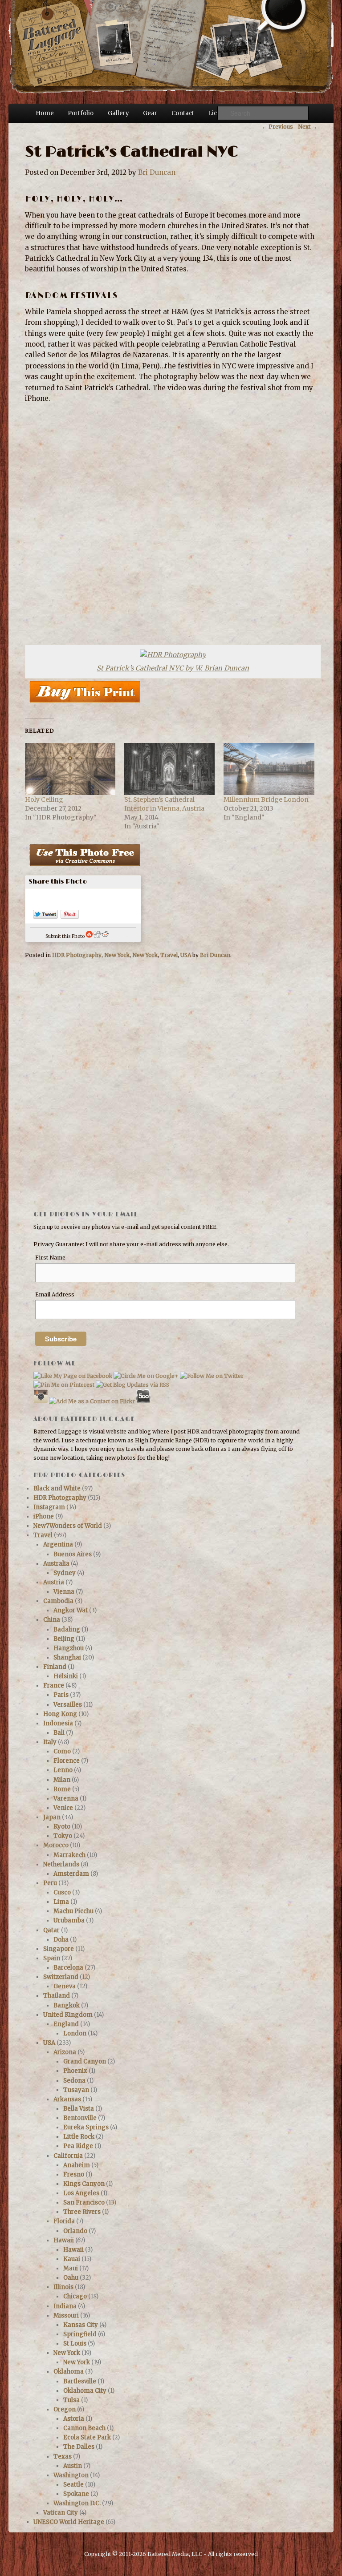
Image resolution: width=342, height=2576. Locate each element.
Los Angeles (81, 2193)
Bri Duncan (157, 172)
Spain (52, 1958)
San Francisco (84, 2203)
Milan (62, 1780)
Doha (61, 1940)
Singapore (59, 1949)
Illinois (63, 2287)
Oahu (71, 2278)
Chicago (75, 2296)
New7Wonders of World (68, 1526)
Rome (62, 1789)
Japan (52, 1817)
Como (62, 1751)
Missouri (66, 2316)
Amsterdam (71, 1874)
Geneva (65, 1986)
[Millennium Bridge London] (269, 769)
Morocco (56, 1845)
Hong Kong (60, 1714)
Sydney (65, 1573)
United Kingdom (68, 2015)
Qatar (51, 1930)
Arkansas (67, 2099)
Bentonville (80, 2118)
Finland (55, 1667)
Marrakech (69, 1855)
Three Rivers (82, 2212)
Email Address (55, 1294)
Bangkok (67, 2005)
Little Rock (79, 2137)
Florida (64, 2221)
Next (307, 127)
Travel (169, 955)
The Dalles (79, 2447)
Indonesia (58, 1723)
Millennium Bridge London (266, 799)
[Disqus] (171, 1092)
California (68, 2156)
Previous (277, 127)
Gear (150, 113)
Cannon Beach (84, 2428)
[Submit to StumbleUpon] (89, 936)
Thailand (57, 1996)
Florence (67, 1761)
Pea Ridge (78, 2146)
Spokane (76, 2494)
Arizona (65, 2052)
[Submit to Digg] (97, 936)
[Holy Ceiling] (70, 769)
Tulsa (71, 2400)
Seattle (73, 2485)
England (66, 2024)
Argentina (58, 1544)
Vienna (64, 1592)
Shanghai (67, 1657)
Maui (71, 2268)
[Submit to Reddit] (105, 936)
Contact (183, 113)
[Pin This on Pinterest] (70, 916)
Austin (73, 2466)
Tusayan (76, 2090)
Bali (59, 1733)
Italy (50, 1742)
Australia (56, 1564)
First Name (50, 1258)
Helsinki (66, 1676)
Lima (61, 1902)
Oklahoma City (85, 2391)
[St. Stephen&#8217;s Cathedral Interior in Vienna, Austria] (169, 769)
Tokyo (63, 1836)
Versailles (68, 1705)
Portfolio (81, 113)
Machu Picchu (73, 1911)
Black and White (57, 1488)
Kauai (72, 2259)
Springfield (80, 2334)
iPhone (44, 1516)
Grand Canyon (85, 2061)
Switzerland (61, 1977)
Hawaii (64, 2240)
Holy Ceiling (44, 799)
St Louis (75, 2344)
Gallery (118, 113)
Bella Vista (79, 2109)
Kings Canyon (84, 2184)
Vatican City (61, 2513)
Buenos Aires (73, 1554)
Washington (71, 2475)
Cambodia (58, 1601)
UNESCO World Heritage (69, 2522)
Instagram (49, 1507)
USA (186, 955)
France (54, 1686)
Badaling (67, 1629)
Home (45, 113)
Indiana (65, 2306)
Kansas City (81, 2325)
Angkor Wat (71, 1610)
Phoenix (75, 2071)
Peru (50, 1883)
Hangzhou (69, 1648)
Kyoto (62, 1827)
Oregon (65, 2409)
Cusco (62, 1892)
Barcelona (68, 1968)
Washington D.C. (77, 2503)
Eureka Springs (86, 2127)
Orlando (75, 2231)
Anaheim (77, 2165)
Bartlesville (80, 2381)
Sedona (74, 2081)
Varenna (66, 1799)
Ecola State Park (87, 2437)
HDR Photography (77, 955)
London (75, 2033)
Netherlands (61, 1864)
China (52, 1620)
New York (117, 955)
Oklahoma (69, 2372)
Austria (54, 1582)
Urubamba (69, 1920)
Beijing (64, 1639)
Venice (63, 1808)
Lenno (63, 1770)
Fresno (74, 2174)
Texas (63, 2457)
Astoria (74, 2419)
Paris (61, 1695)
